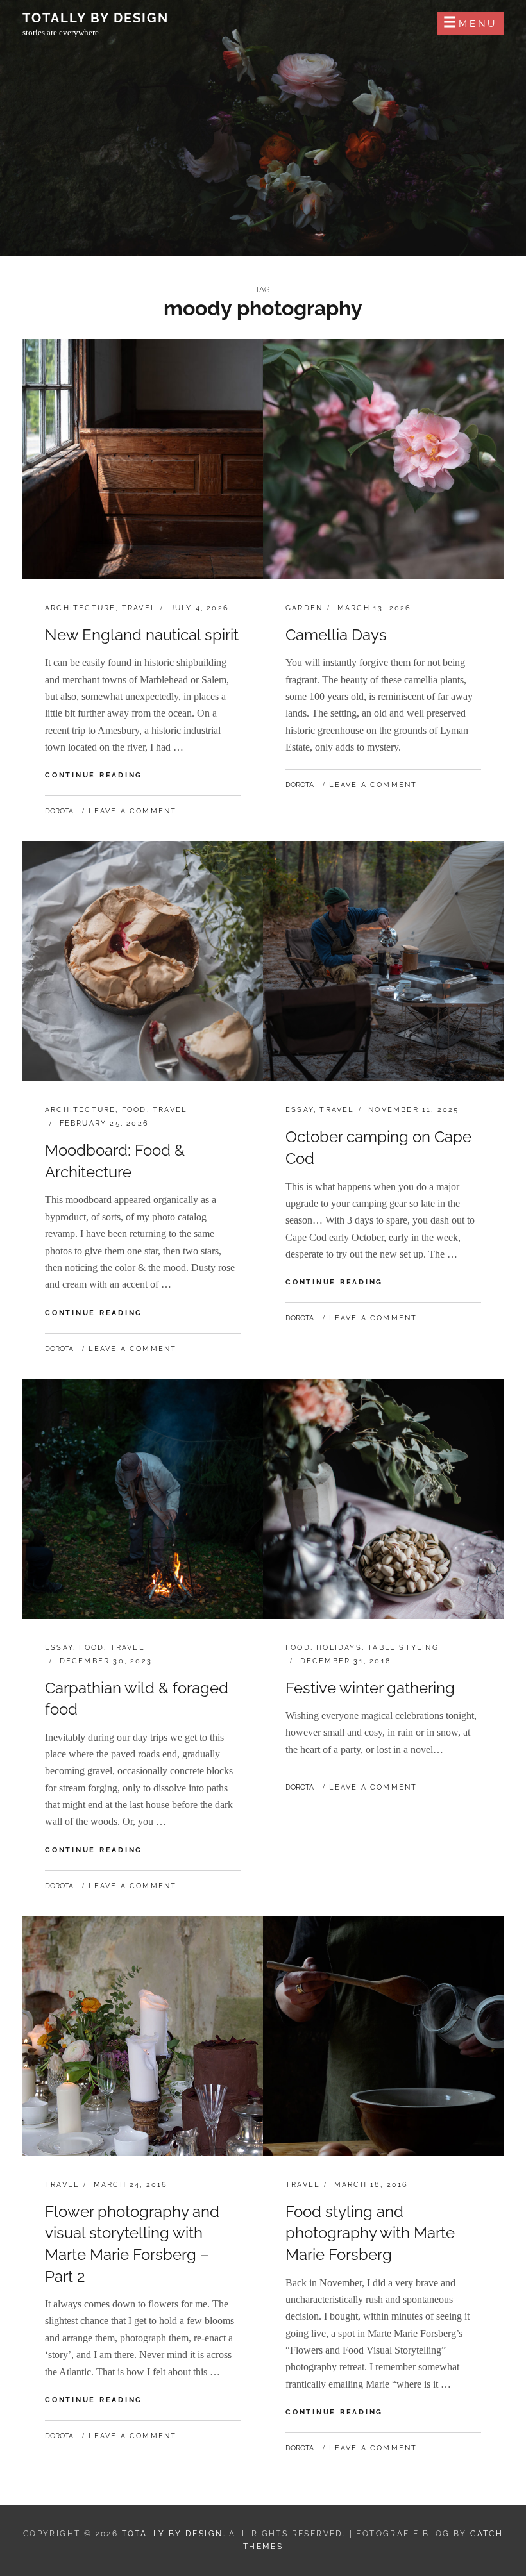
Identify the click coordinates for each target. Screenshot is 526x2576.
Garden (304, 608)
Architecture (80, 608)
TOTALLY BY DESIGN (96, 18)
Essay (300, 1110)
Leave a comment (132, 811)
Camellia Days (336, 635)
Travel (139, 608)
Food (134, 1110)
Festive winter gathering (370, 1688)
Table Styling (403, 1648)
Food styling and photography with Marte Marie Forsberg (370, 2233)
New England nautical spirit (142, 635)
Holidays (339, 1648)
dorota (59, 811)
